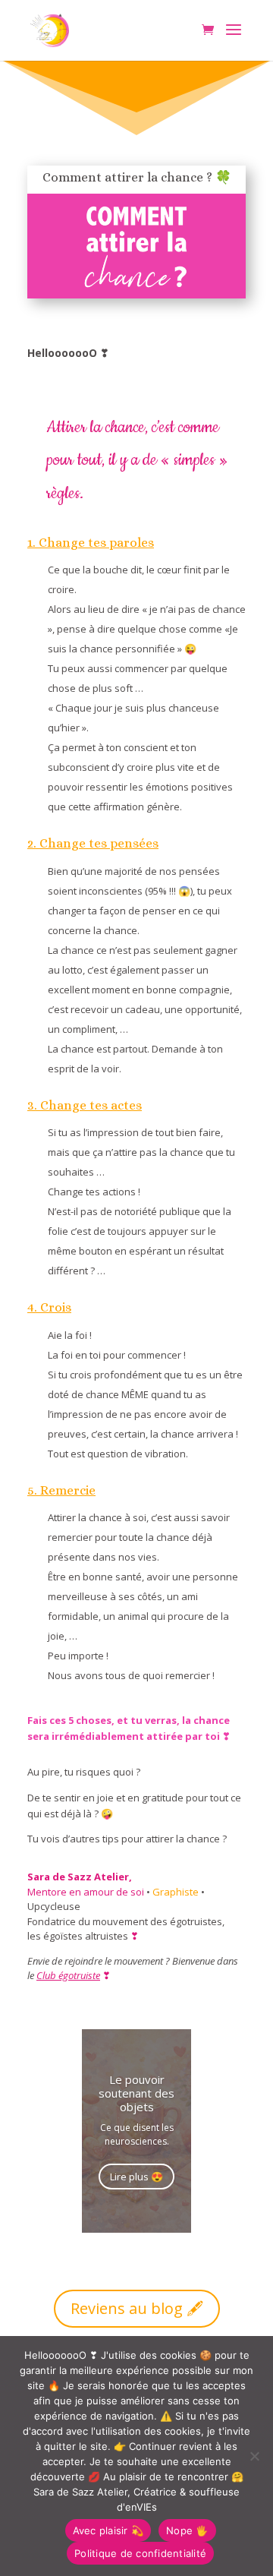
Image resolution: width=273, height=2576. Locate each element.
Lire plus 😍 (136, 2177)
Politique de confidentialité (140, 2553)
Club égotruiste (68, 1975)
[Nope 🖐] (254, 2456)
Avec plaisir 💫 (108, 2530)
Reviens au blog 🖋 (137, 2308)
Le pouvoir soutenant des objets (136, 2093)
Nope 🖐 (187, 2530)
